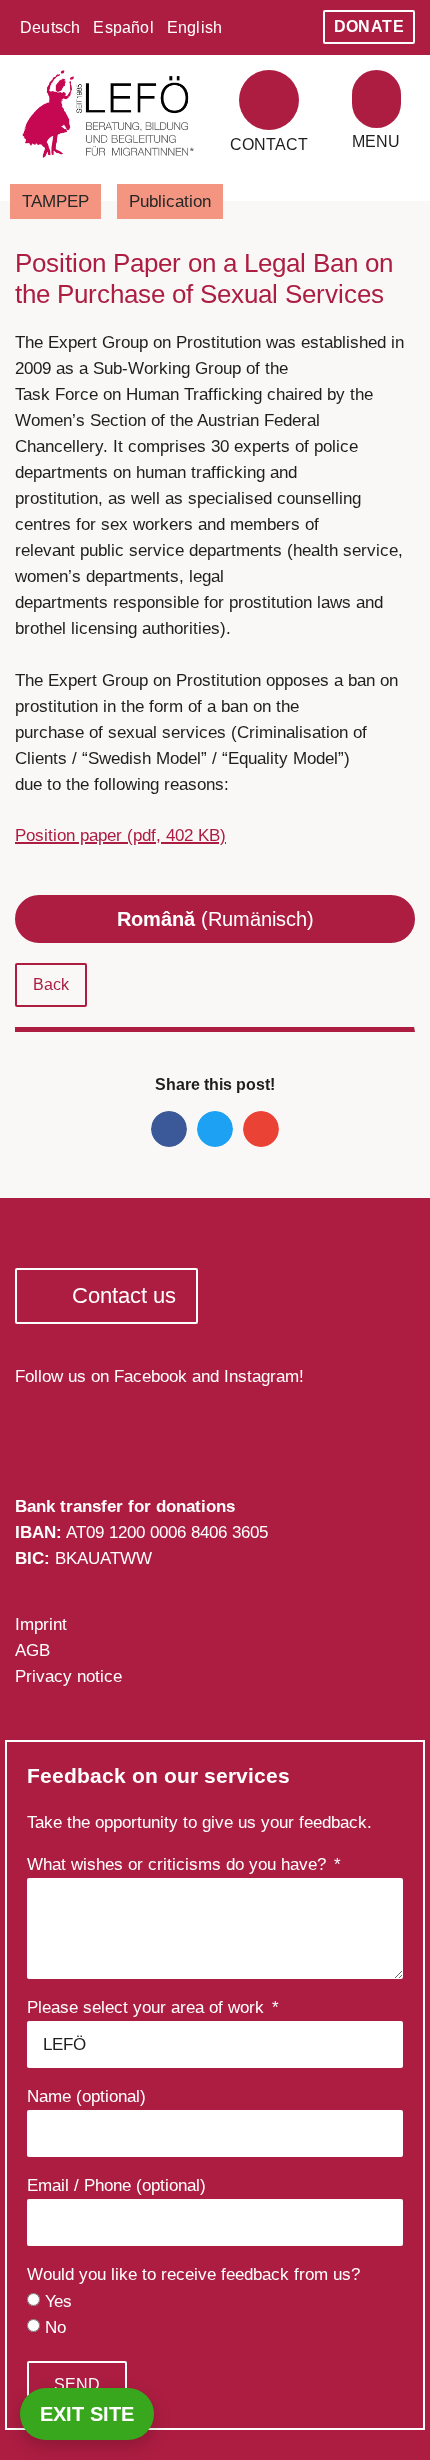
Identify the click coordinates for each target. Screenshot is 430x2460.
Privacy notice (68, 1676)
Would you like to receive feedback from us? (193, 2275)
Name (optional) (86, 2097)
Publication (170, 201)
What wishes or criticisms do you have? (179, 1865)
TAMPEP (55, 201)
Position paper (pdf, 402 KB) (120, 835)
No (55, 2327)
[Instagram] (86, 1432)
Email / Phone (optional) (116, 2186)
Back (51, 984)
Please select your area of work (148, 2008)
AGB (32, 1650)
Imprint (41, 1624)
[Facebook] (37, 1432)
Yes (58, 2301)
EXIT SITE (87, 2414)
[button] (377, 99)
